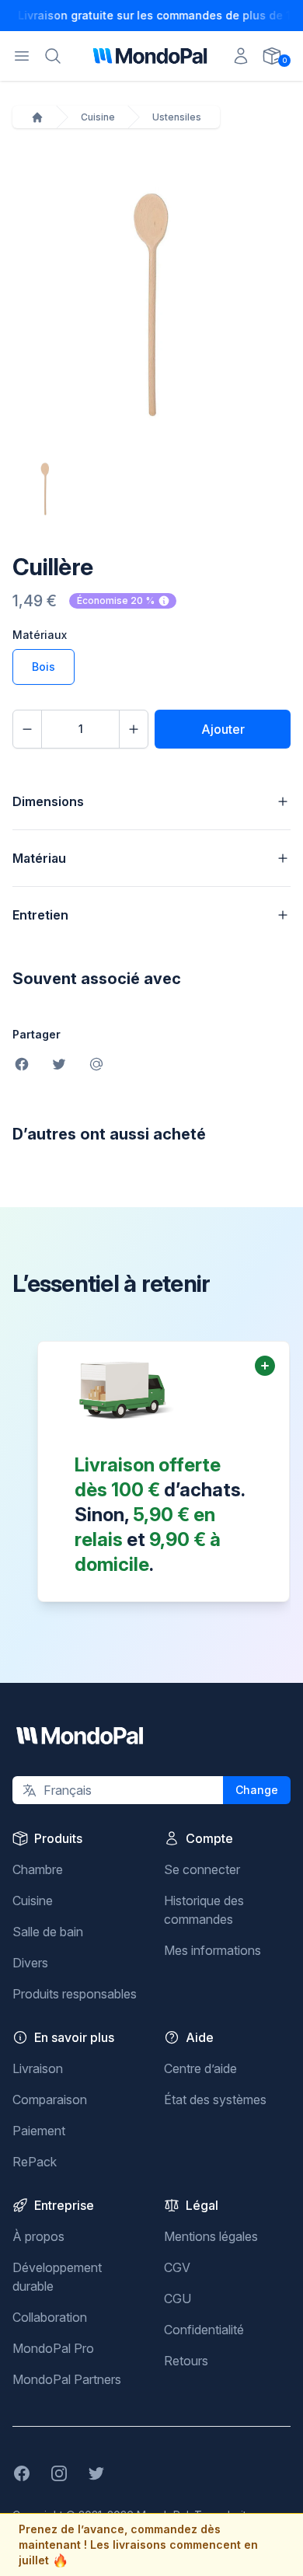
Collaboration (50, 2317)
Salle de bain (48, 1932)
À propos (38, 2236)
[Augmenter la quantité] (134, 729)
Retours (186, 2361)
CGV (177, 2267)
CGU (178, 2299)
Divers (30, 1963)
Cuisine (98, 117)
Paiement (39, 2131)
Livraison (38, 2068)
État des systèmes (215, 2100)
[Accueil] (37, 117)
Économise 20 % (116, 600)
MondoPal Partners (67, 2379)
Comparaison (50, 2100)
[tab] (45, 489)
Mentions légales (211, 2236)
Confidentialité (204, 2330)
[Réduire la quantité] (27, 729)
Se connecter (202, 1869)
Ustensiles (177, 117)
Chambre (38, 1869)
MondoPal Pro (53, 2348)
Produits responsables (75, 1994)
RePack (35, 2162)
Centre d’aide (200, 2068)
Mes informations (212, 1950)
